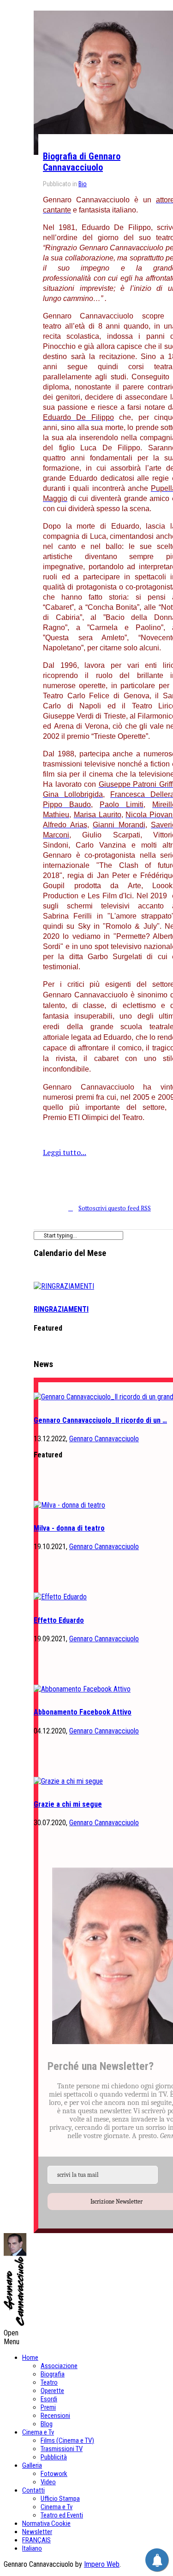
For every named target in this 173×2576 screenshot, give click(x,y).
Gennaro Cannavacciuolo (104, 1439)
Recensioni (55, 2416)
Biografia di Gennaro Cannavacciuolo (82, 162)
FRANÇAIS (36, 2540)
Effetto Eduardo (59, 1620)
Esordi (49, 2399)
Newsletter (37, 2532)
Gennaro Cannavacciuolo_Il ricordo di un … (100, 1420)
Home (30, 2358)
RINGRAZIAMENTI (61, 1309)
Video (48, 2482)
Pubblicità (54, 2457)
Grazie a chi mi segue (68, 1804)
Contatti (33, 2490)
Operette (52, 2391)
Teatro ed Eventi (62, 2515)
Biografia (53, 2374)
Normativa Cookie (46, 2523)
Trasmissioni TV (62, 2449)
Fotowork (54, 2474)
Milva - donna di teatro (69, 1528)
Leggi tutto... (65, 1152)
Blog (47, 2424)
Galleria (32, 2465)
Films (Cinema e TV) (67, 2440)
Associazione (59, 2366)
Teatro (49, 2382)
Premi (48, 2407)
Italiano (32, 2548)
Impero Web (102, 2564)
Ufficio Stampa (60, 2499)
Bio (83, 184)
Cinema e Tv (38, 2432)
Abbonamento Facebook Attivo (83, 1712)
